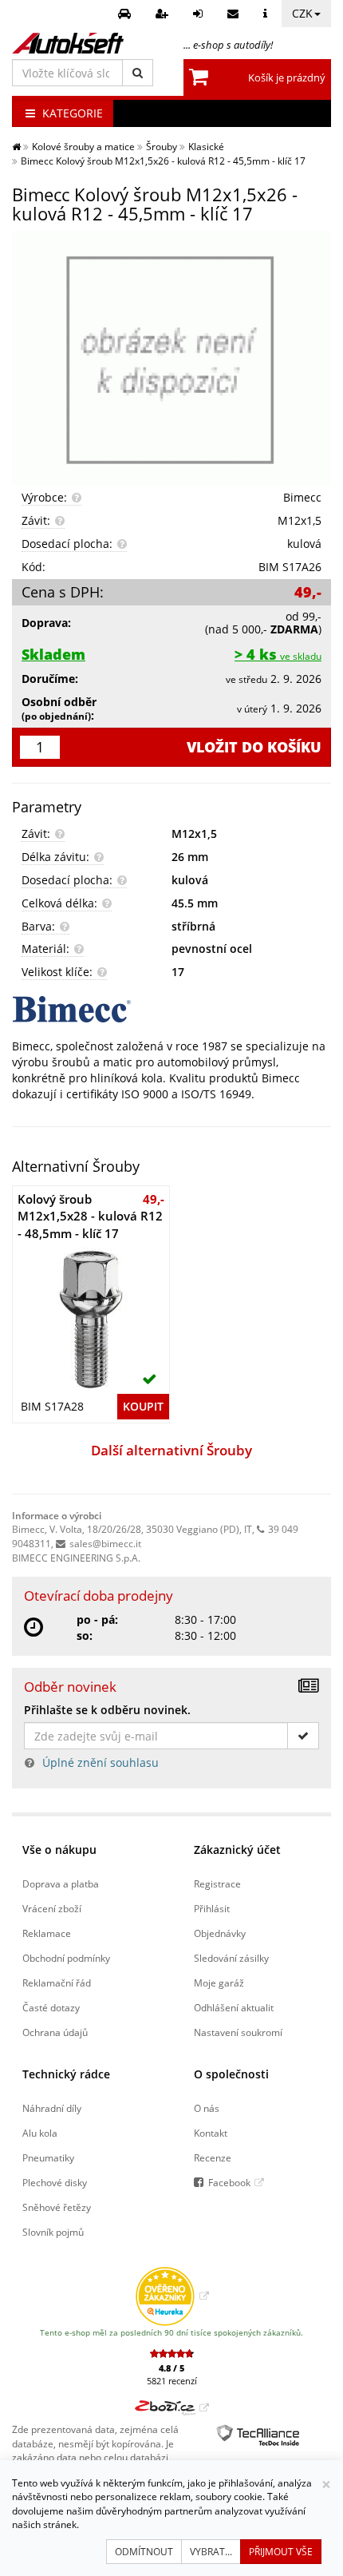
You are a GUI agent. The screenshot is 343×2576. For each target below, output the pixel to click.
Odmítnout (144, 2552)
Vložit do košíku (254, 747)
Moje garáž (219, 1983)
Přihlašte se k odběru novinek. (107, 1710)
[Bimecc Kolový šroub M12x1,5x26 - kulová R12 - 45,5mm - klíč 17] (171, 359)
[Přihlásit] (200, 14)
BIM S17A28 (52, 1406)
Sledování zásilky (231, 1958)
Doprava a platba (61, 1883)
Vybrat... (211, 2552)
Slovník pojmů (53, 2232)
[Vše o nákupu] (267, 14)
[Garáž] (126, 14)
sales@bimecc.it (105, 1543)
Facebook (229, 2182)
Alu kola (40, 2133)
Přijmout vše (281, 2552)
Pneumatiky (48, 2157)
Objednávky (220, 1933)
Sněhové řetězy (57, 2207)
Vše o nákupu (59, 1850)
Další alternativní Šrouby (171, 1450)
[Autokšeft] (16, 146)
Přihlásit (212, 1908)
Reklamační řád (57, 1983)
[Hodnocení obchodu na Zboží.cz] (172, 2407)
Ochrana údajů (55, 2032)
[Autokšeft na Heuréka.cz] (172, 2296)
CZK (302, 13)
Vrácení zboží (52, 1908)
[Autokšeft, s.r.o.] (68, 43)
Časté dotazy (51, 2007)
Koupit (143, 1406)
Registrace (217, 1883)
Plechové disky (55, 2182)
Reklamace (47, 1933)
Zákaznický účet (237, 1850)
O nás (207, 2108)
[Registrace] (164, 14)
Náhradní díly (52, 2108)
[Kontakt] (235, 14)
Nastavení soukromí (238, 2032)
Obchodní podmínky (66, 1958)
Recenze (213, 2157)
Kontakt (211, 2133)
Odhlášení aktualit (234, 2007)
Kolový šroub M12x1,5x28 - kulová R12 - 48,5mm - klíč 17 (90, 1216)
